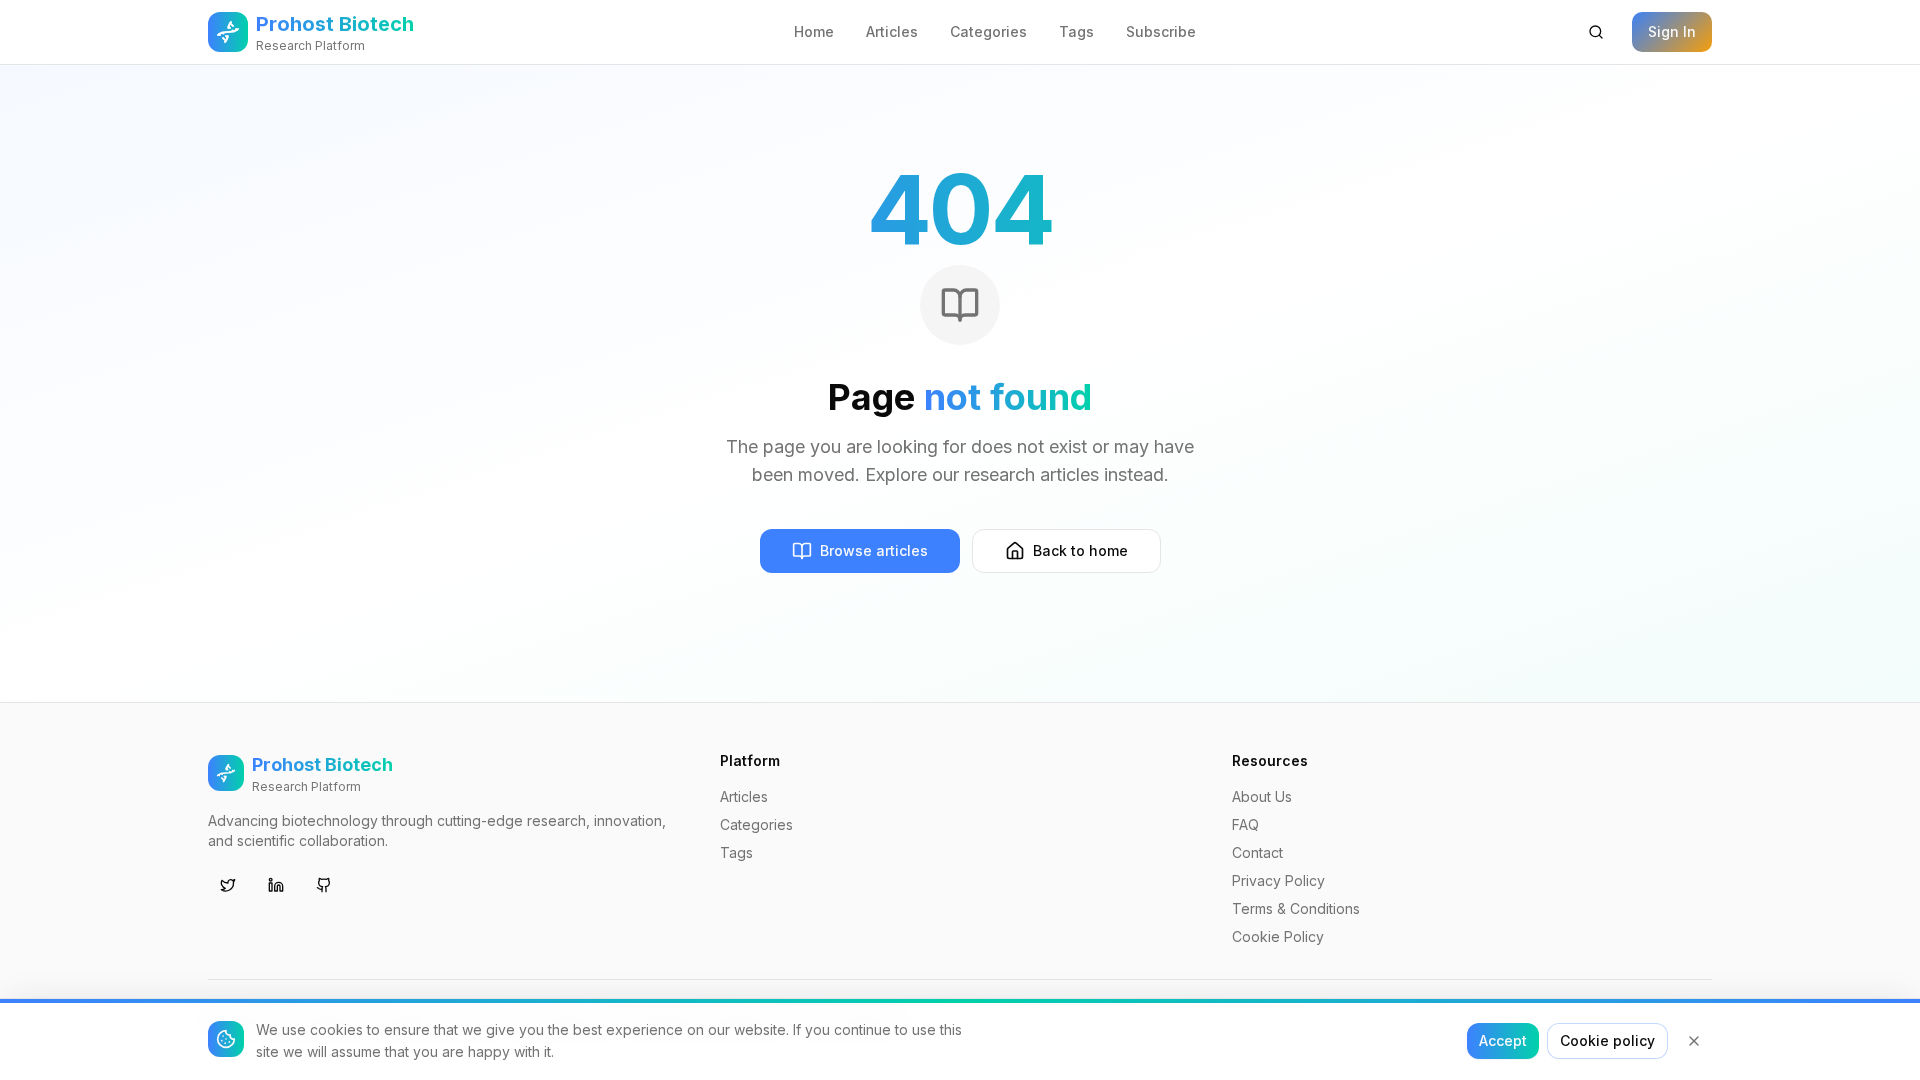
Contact (1257, 852)
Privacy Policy (1278, 880)
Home (814, 31)
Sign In (1672, 31)
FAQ (1245, 824)
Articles (892, 31)
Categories (988, 31)
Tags (1076, 31)
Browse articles (874, 550)
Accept (1503, 1040)
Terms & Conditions (1296, 908)
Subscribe (1161, 31)
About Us (1262, 796)
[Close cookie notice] (1694, 1041)
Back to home (1080, 550)
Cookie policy (1607, 1040)
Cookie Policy (1278, 936)
